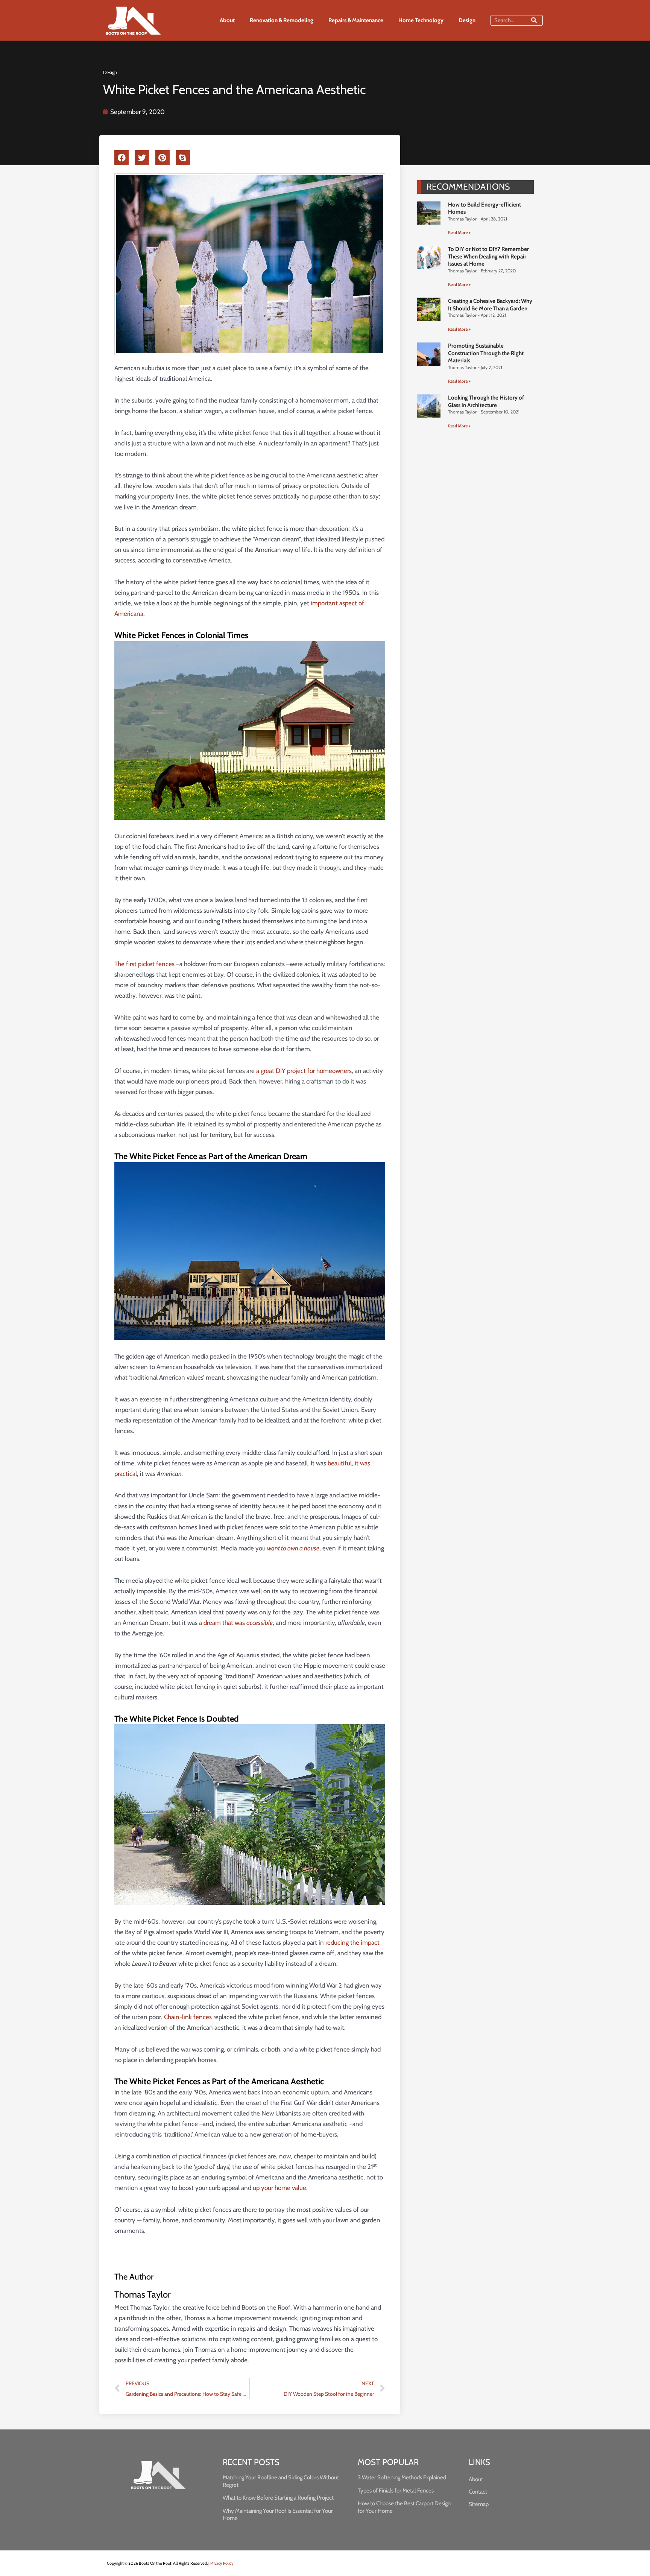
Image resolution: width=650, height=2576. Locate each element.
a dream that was (236, 1623)
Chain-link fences (188, 2017)
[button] (121, 158)
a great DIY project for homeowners (304, 1071)
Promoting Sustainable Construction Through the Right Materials (486, 353)
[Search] (534, 20)
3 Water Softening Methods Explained (402, 2477)
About (227, 20)
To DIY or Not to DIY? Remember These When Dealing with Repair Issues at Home (488, 256)
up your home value (279, 2188)
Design (467, 20)
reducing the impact (352, 1942)
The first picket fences (144, 964)
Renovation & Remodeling (282, 20)
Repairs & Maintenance (356, 20)
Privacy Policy (222, 2563)
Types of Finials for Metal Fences (396, 2491)
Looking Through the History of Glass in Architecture (486, 401)
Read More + (459, 233)
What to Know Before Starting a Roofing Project (278, 2498)
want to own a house (293, 1548)
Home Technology (421, 20)
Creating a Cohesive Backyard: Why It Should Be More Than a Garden (490, 305)
